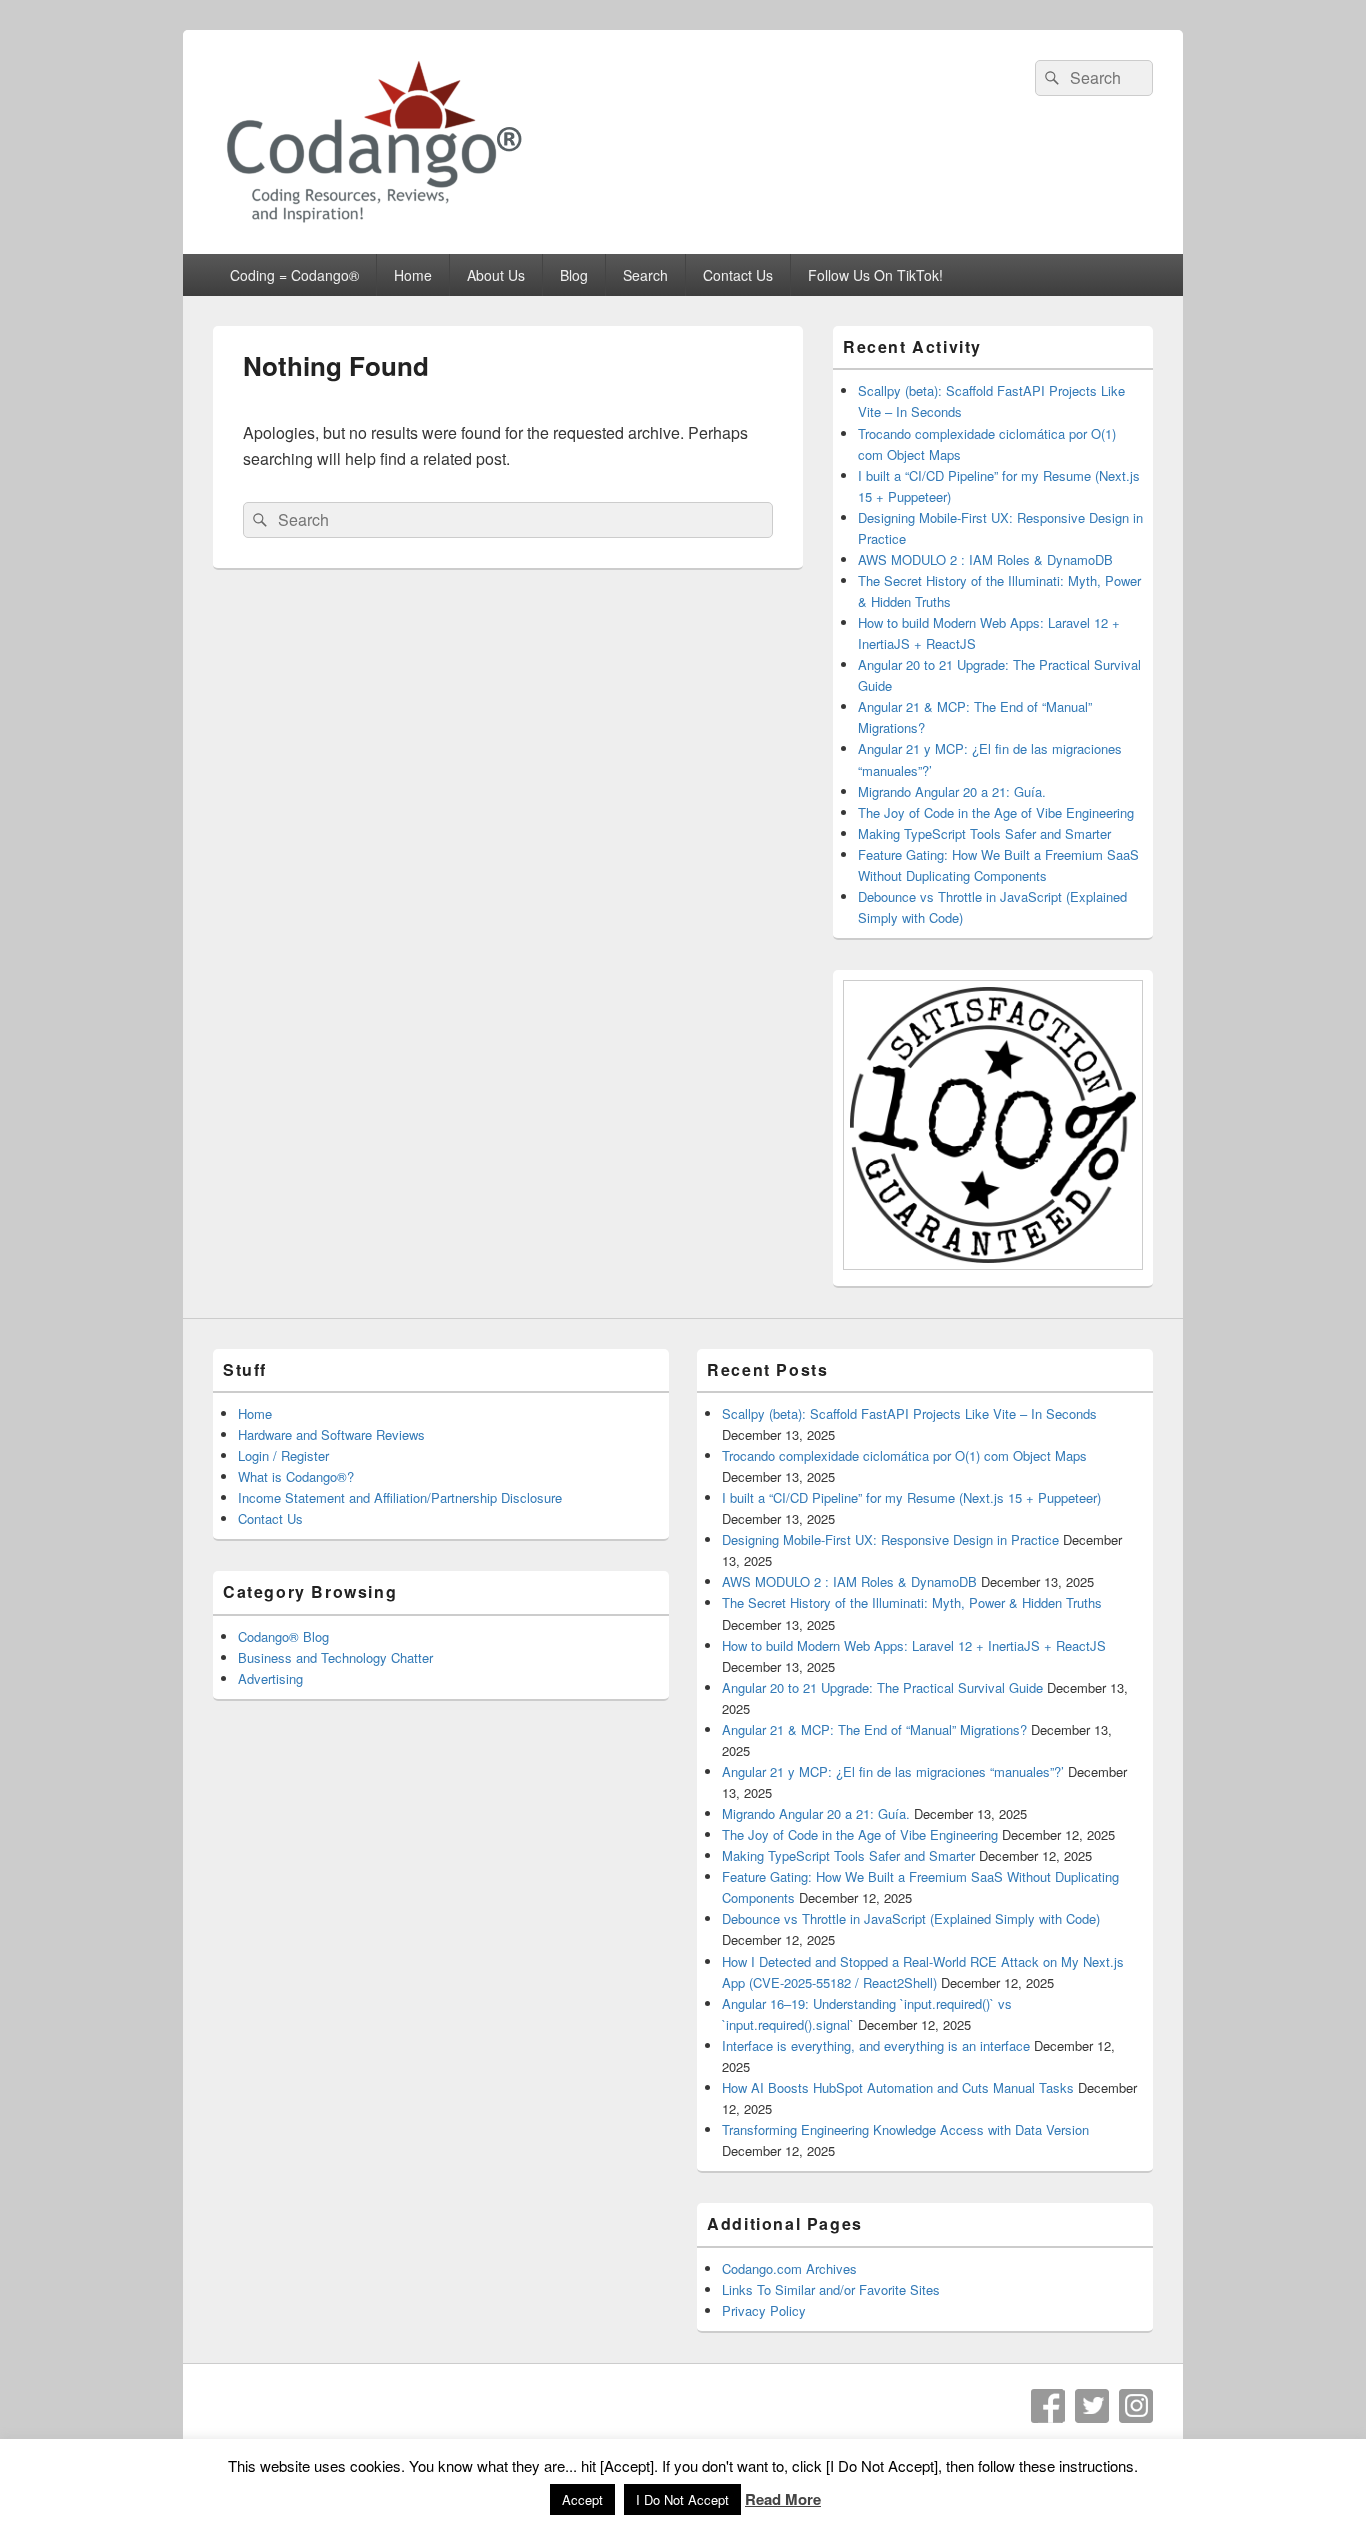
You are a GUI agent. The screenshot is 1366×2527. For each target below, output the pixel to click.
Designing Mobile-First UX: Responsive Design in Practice (890, 1539)
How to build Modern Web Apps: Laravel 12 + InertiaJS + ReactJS (914, 1645)
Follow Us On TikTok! (875, 275)
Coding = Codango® (294, 275)
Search (645, 275)
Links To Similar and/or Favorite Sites (831, 2289)
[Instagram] (1136, 2406)
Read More (783, 2499)
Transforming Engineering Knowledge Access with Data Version (905, 2129)
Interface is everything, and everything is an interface (876, 2045)
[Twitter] (1092, 2406)
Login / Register (283, 1455)
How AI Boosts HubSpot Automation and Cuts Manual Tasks (898, 2087)
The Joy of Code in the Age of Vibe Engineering (996, 812)
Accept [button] (582, 2499)
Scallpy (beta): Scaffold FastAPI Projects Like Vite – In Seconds (909, 1413)
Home (413, 275)
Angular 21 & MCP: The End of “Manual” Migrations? (874, 1729)
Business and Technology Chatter (335, 1657)
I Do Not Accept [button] (682, 2499)
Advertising (270, 1678)
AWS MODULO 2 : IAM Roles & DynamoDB (985, 559)
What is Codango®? (296, 1476)
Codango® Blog (283, 1636)
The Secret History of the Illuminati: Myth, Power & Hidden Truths (912, 1602)
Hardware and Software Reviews (331, 1434)
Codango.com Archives (789, 2268)
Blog (574, 275)
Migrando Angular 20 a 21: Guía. (952, 791)
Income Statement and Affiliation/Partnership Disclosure (400, 1497)
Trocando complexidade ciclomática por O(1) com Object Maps (904, 1455)
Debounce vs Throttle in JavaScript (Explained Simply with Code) (911, 1918)
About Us (496, 275)
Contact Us (738, 275)
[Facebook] (1048, 2406)
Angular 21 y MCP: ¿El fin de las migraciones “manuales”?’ (893, 1771)
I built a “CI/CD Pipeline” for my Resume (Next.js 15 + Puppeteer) (911, 1497)
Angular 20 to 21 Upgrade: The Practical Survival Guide (882, 1687)
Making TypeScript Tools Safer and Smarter (984, 833)
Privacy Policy (764, 2310)
